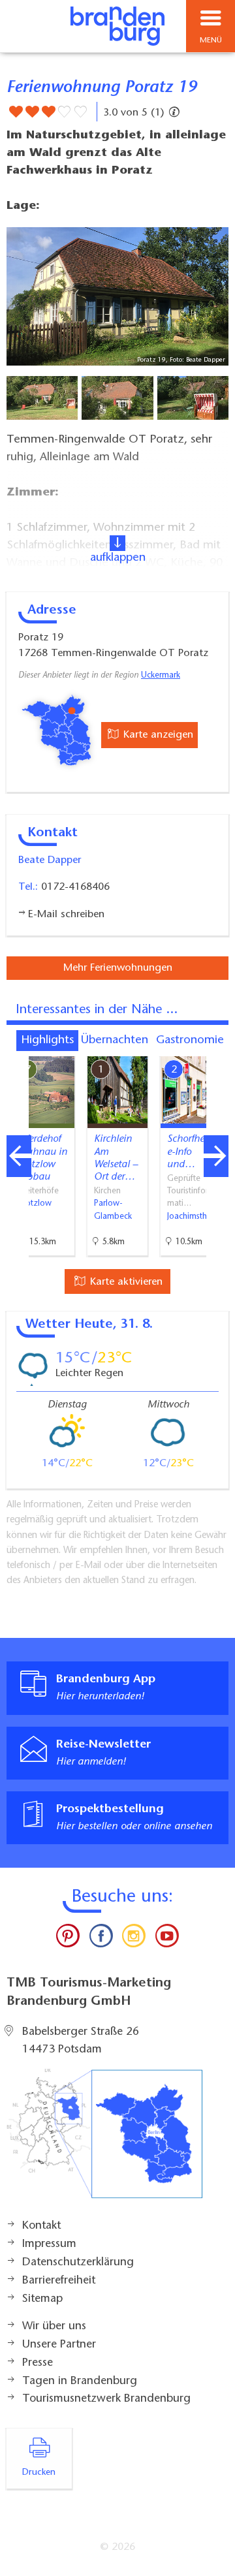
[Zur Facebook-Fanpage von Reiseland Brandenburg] (101, 1939)
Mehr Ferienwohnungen (118, 968)
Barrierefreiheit (59, 2281)
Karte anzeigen (157, 735)
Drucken (39, 2473)
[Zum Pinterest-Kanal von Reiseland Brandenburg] (68, 1939)
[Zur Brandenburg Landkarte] (104, 2141)
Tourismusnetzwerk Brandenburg (106, 2399)
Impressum (49, 2244)
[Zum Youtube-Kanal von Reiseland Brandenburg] (166, 1939)
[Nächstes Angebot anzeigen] (216, 1156)
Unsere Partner (59, 2345)
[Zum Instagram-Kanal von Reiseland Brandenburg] (134, 1939)
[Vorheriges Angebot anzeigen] (19, 1156)
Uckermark (161, 676)
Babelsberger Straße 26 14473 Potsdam (81, 2041)
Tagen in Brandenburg (80, 2381)
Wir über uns (54, 2327)
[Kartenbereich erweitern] (216, 1048)
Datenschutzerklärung (78, 2263)
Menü (211, 40)
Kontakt (41, 2226)
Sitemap (42, 2299)
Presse (38, 2363)
